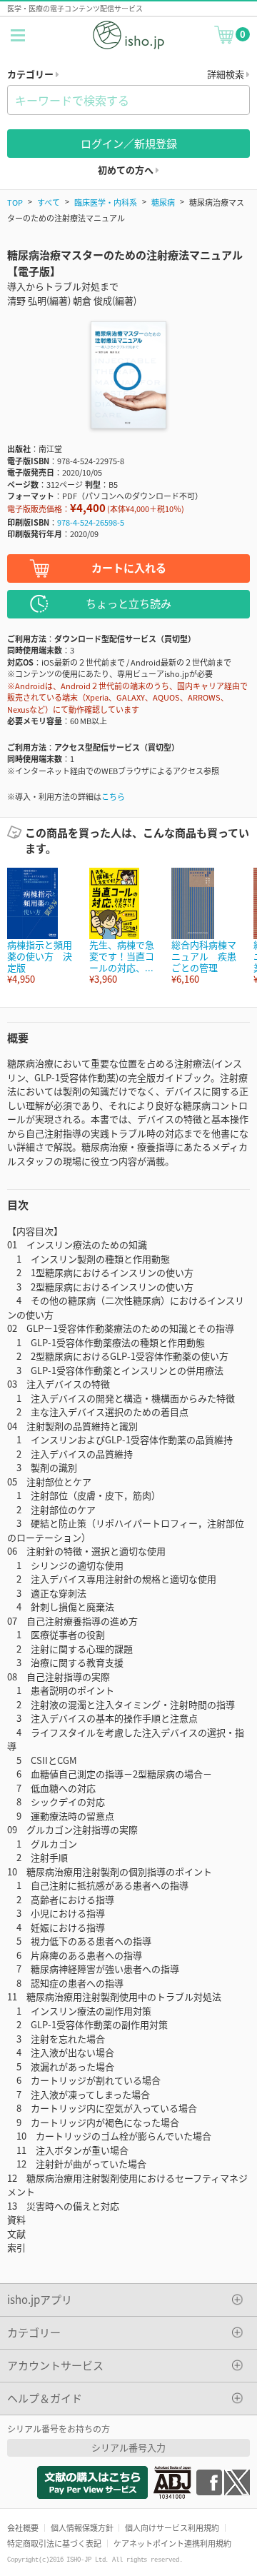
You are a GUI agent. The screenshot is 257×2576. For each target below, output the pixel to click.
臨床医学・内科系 (106, 202)
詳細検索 (227, 74)
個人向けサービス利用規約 (172, 2527)
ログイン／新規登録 (129, 143)
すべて (49, 202)
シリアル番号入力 (128, 2447)
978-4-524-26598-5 (91, 522)
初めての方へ (127, 170)
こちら (113, 796)
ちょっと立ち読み (128, 603)
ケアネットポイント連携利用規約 (172, 2543)
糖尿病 (163, 202)
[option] (41, 927)
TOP (15, 202)
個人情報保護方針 (82, 2527)
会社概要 (23, 2527)
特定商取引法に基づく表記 (54, 2543)
